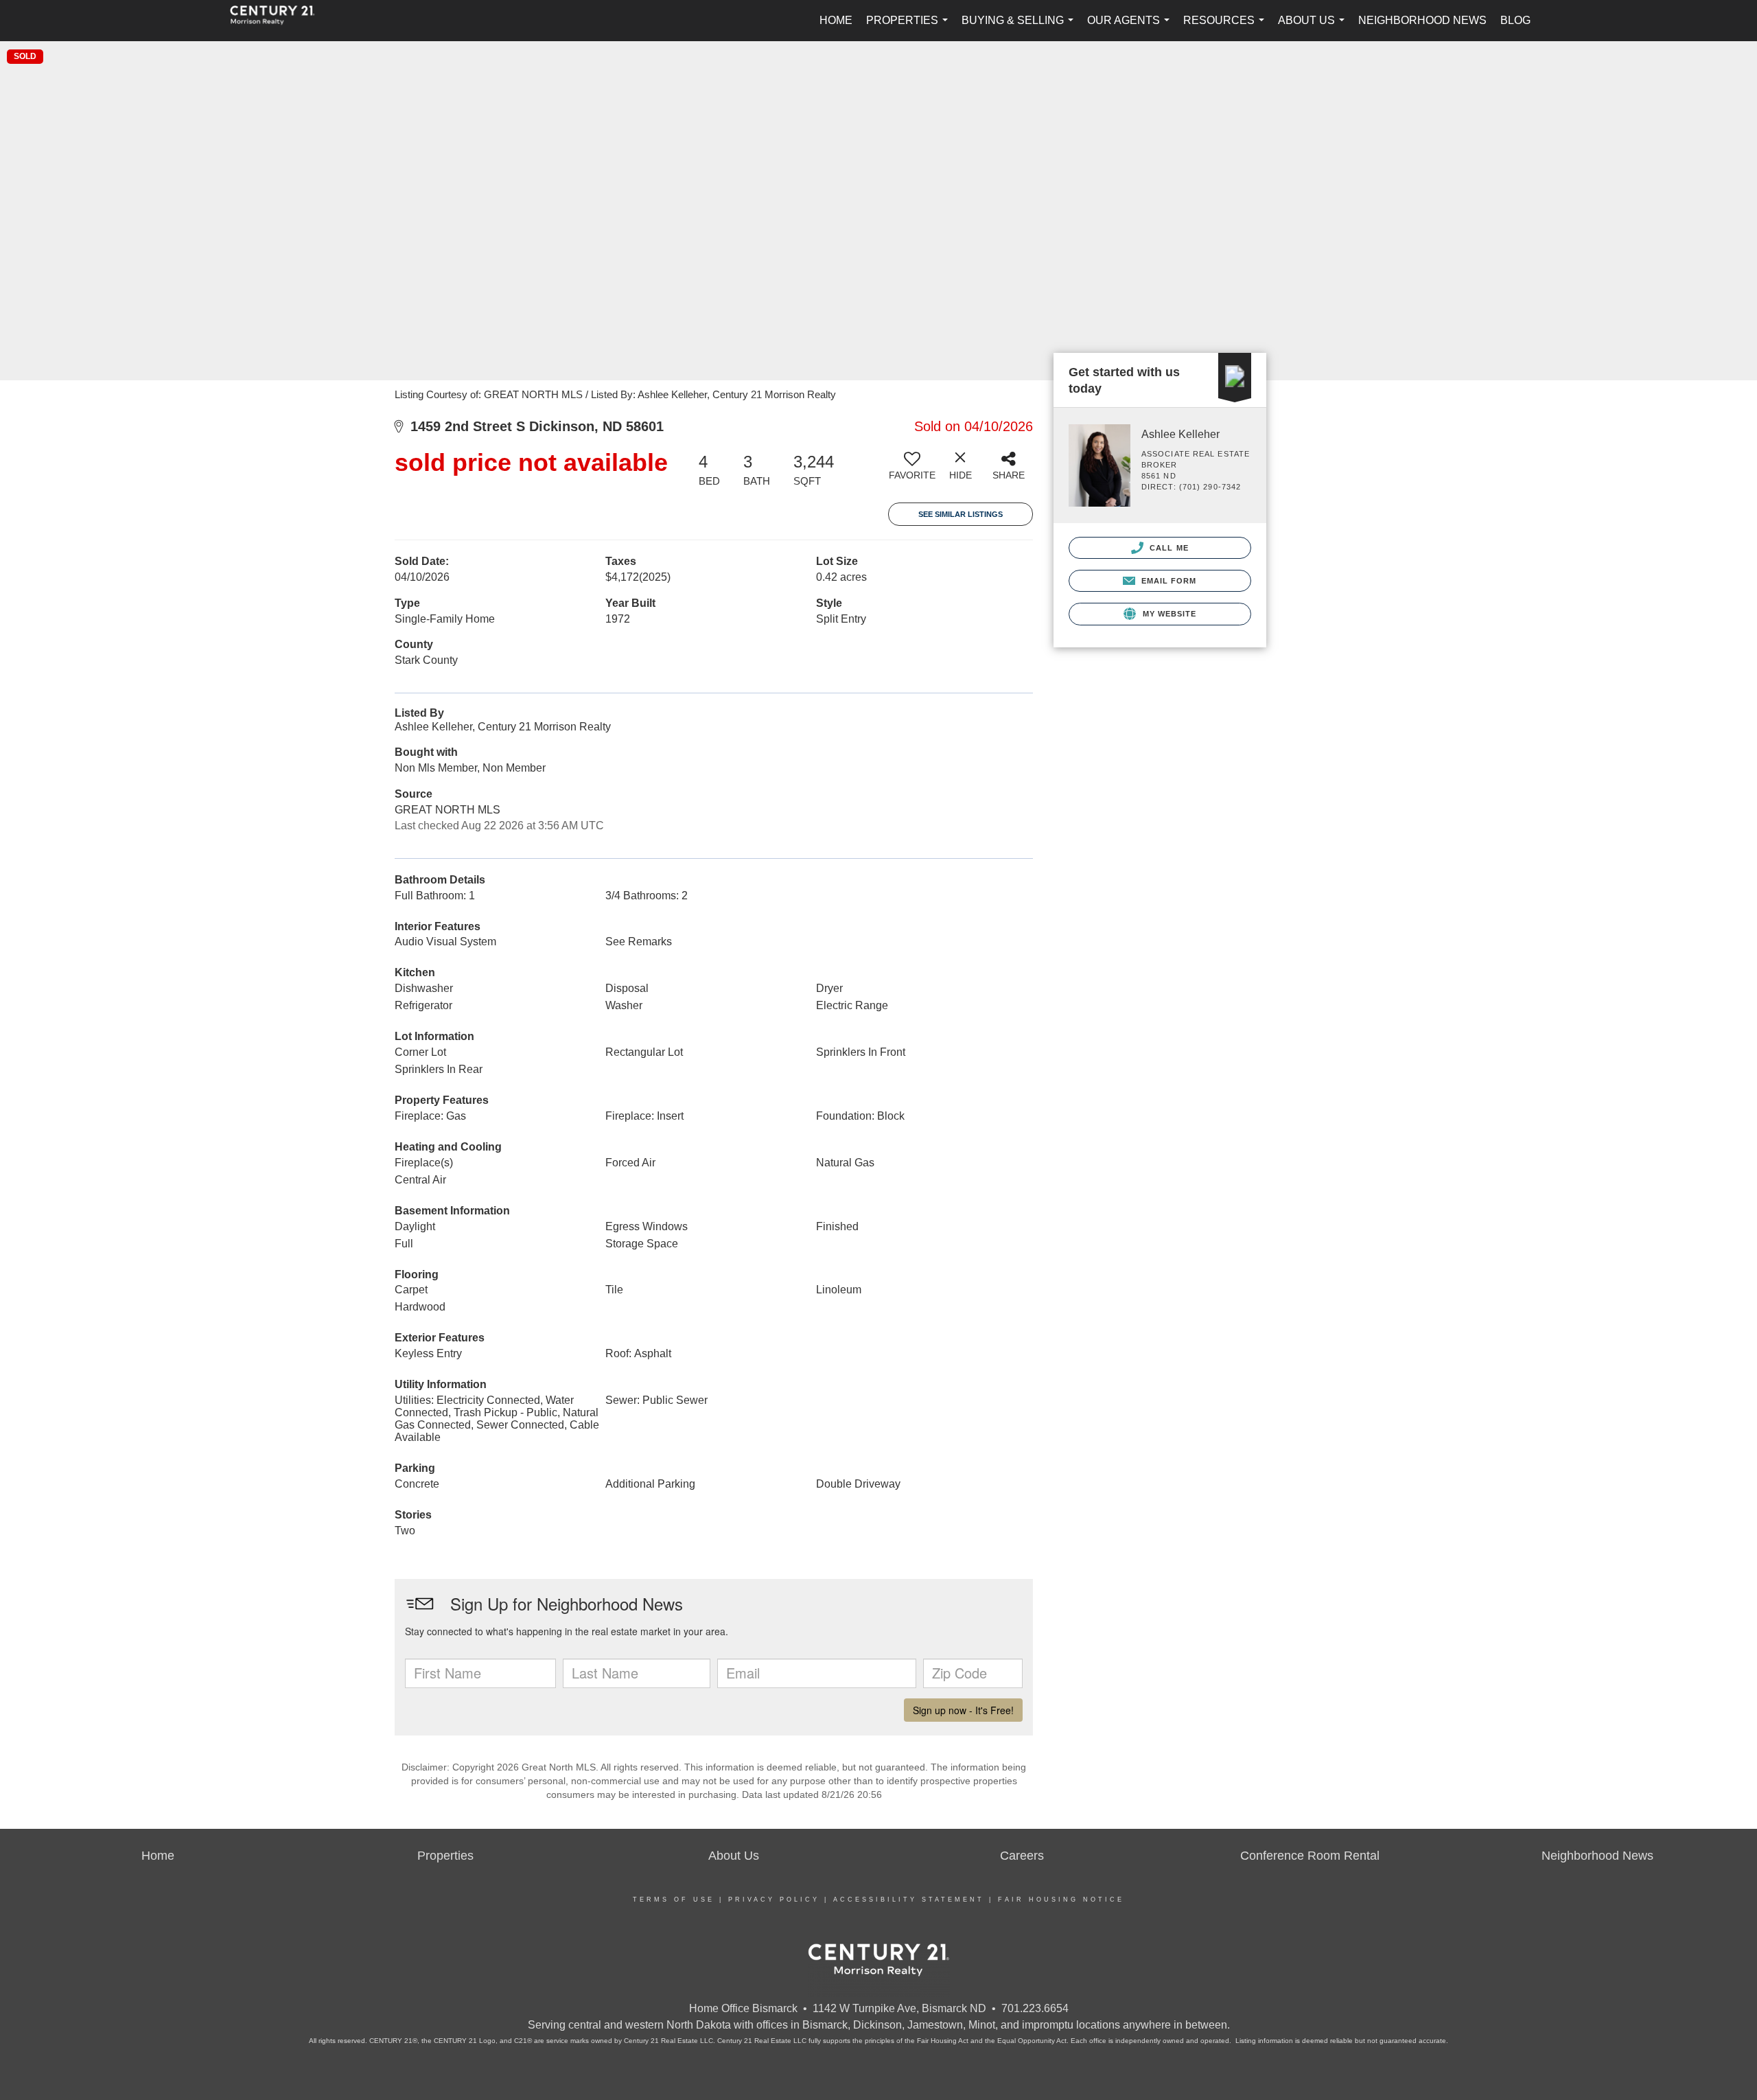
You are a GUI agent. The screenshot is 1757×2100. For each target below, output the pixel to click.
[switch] (912, 471)
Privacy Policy (774, 1900)
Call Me (1168, 548)
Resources (1226, 28)
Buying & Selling (1020, 28)
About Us (1314, 28)
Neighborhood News (1422, 20)
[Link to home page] (279, 21)
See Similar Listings (961, 514)
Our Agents (1131, 28)
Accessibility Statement (909, 1900)
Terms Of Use (674, 1900)
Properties (910, 28)
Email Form (1167, 581)
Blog (1515, 20)
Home (836, 20)
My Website (1168, 614)
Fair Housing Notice (1061, 1900)
